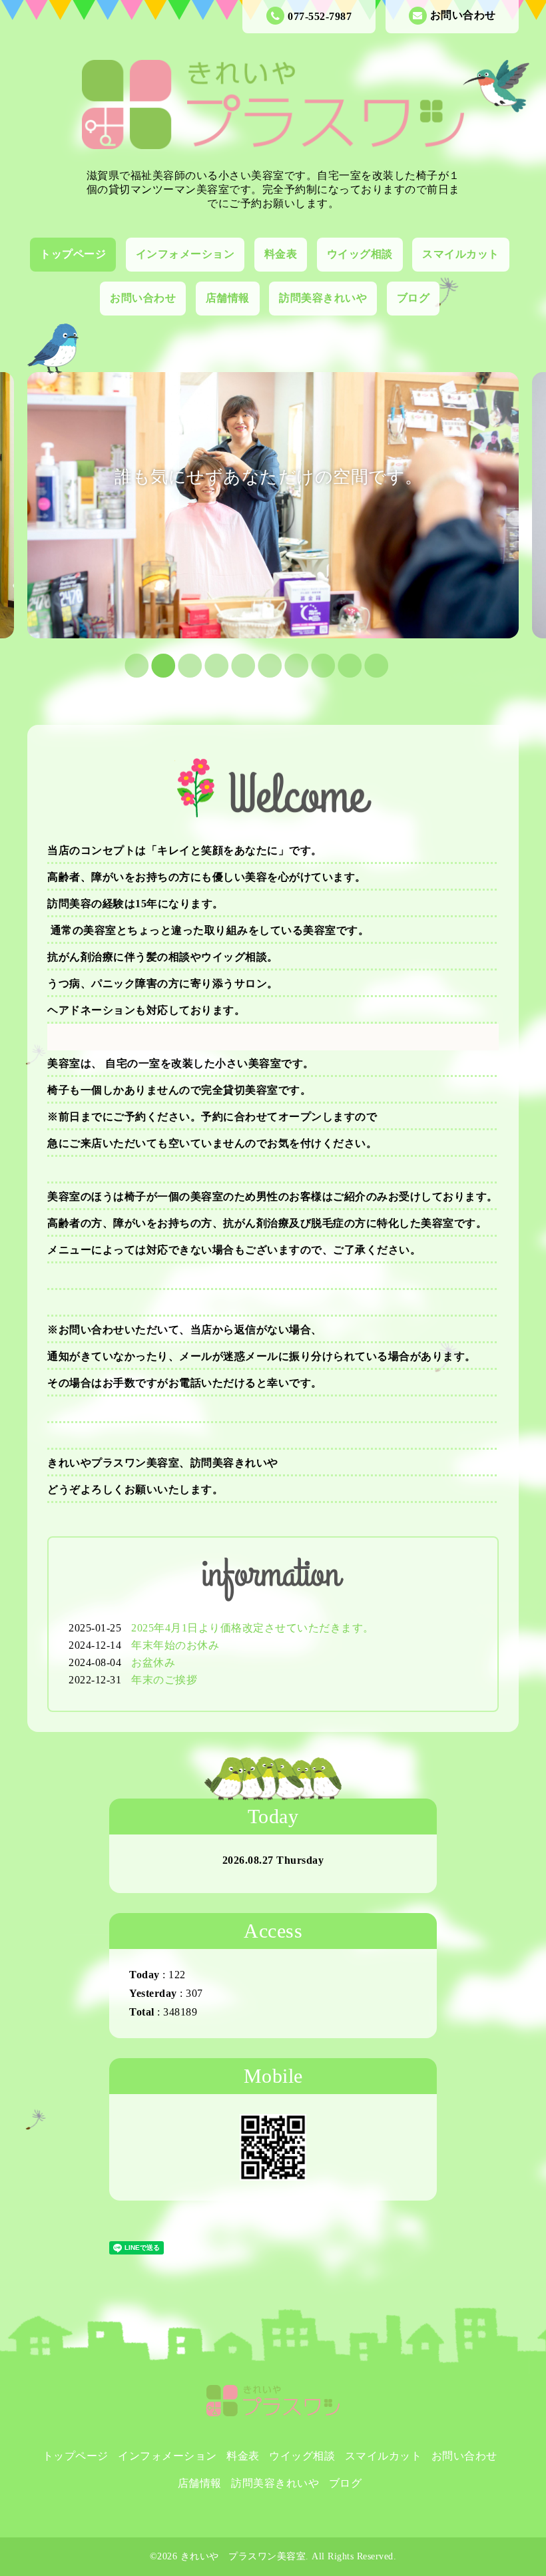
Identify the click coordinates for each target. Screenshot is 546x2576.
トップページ (73, 254)
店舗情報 (228, 298)
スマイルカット (461, 254)
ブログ (413, 298)
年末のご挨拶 (164, 1680)
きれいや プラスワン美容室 (243, 2556)
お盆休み (153, 1662)
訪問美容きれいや (323, 298)
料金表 (281, 254)
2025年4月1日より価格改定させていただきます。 (253, 1628)
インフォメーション (185, 254)
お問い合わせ (463, 15)
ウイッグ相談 (360, 254)
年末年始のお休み (175, 1645)
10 (366, 665)
